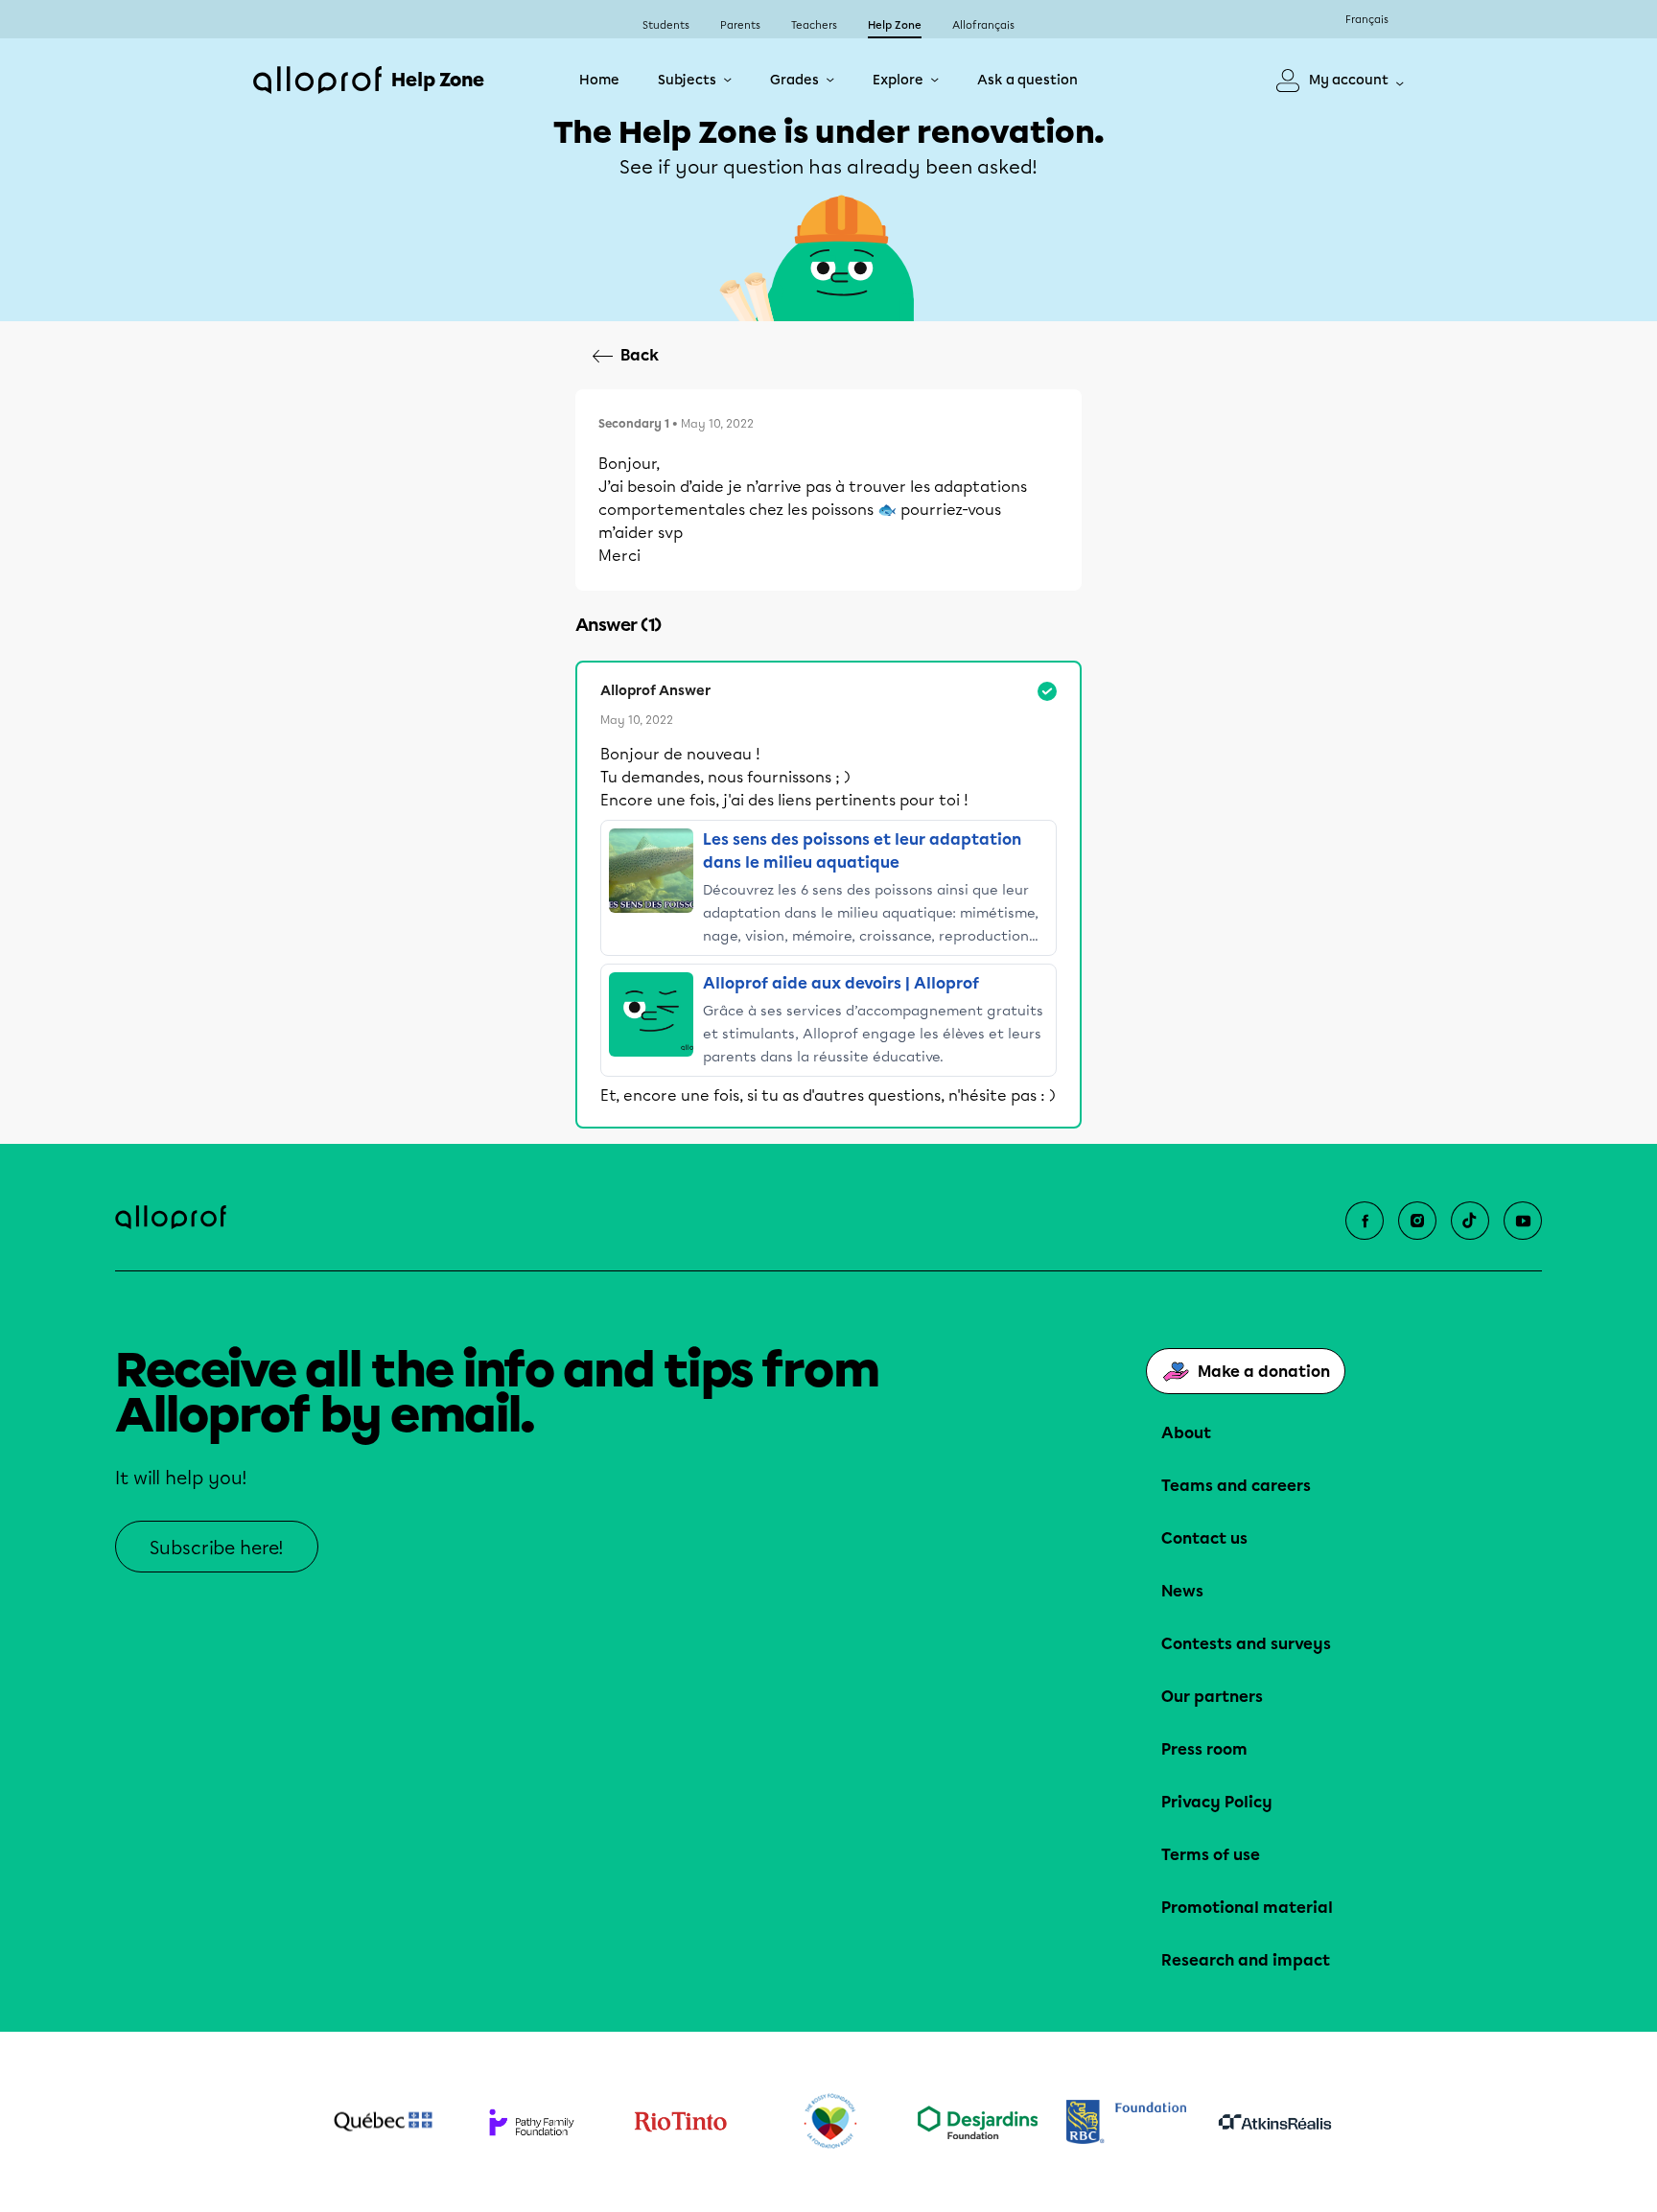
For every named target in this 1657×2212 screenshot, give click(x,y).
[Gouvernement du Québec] (383, 2122)
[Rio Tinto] (680, 2122)
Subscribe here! (217, 1548)
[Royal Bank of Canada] (1126, 2121)
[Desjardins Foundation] (978, 2122)
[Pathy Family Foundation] (532, 2122)
